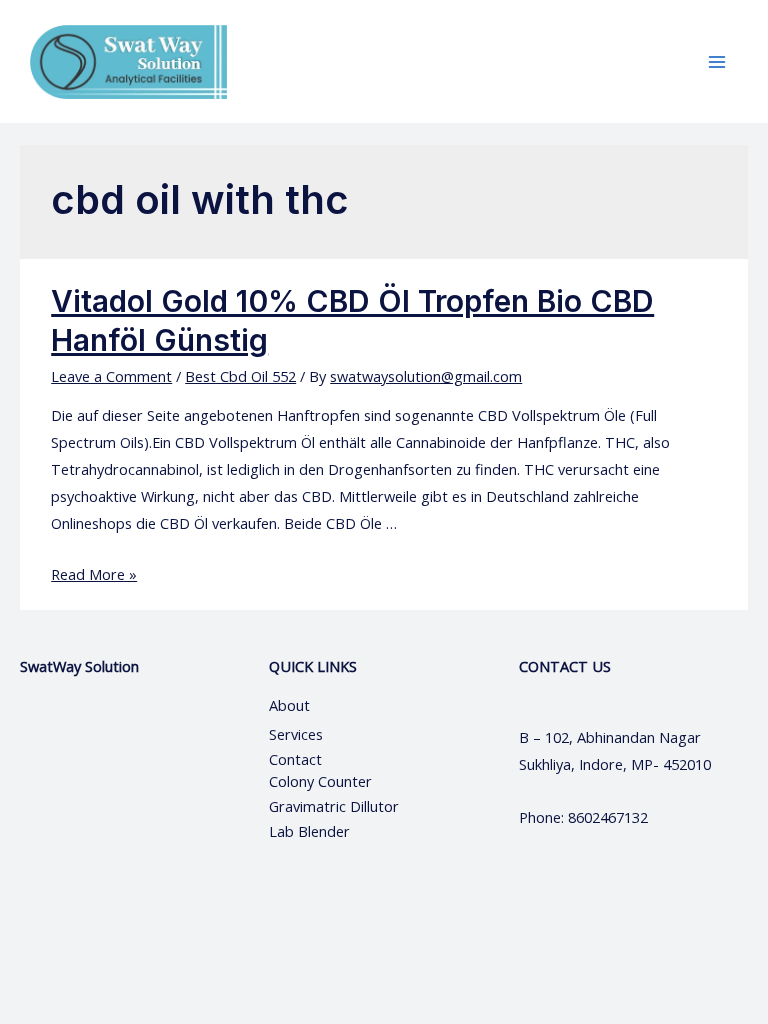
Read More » (94, 574)
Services (296, 734)
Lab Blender (309, 831)
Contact (297, 759)
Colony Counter (320, 781)
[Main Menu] (717, 62)
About (307, 705)
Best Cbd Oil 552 (240, 376)
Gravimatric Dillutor (334, 806)
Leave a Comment (111, 376)
